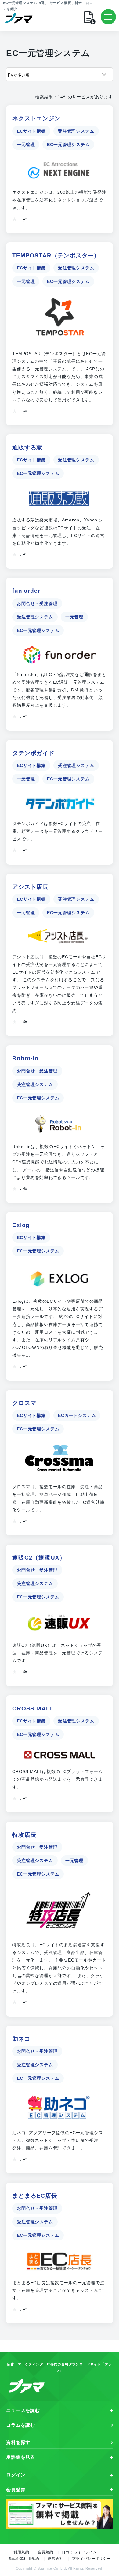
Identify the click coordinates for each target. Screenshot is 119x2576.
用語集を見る (21, 2457)
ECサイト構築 (31, 131)
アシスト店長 (30, 887)
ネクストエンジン (36, 118)
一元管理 (26, 145)
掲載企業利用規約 (24, 2559)
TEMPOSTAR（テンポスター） (56, 255)
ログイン (16, 2475)
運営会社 (55, 2559)
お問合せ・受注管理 (37, 603)
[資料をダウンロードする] (95, 17)
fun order (26, 591)
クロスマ (24, 1403)
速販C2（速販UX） (39, 1558)
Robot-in (25, 1058)
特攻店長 (24, 1835)
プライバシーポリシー (92, 2559)
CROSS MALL (33, 1709)
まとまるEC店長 (35, 2196)
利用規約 (21, 2552)
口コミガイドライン (79, 2552)
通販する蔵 (27, 447)
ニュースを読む (23, 2410)
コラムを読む (21, 2425)
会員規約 (45, 2552)
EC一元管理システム (68, 145)
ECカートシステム (77, 1415)
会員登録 (16, 2490)
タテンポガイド (33, 753)
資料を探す (18, 2442)
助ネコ (21, 2039)
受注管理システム (76, 131)
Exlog (21, 1225)
